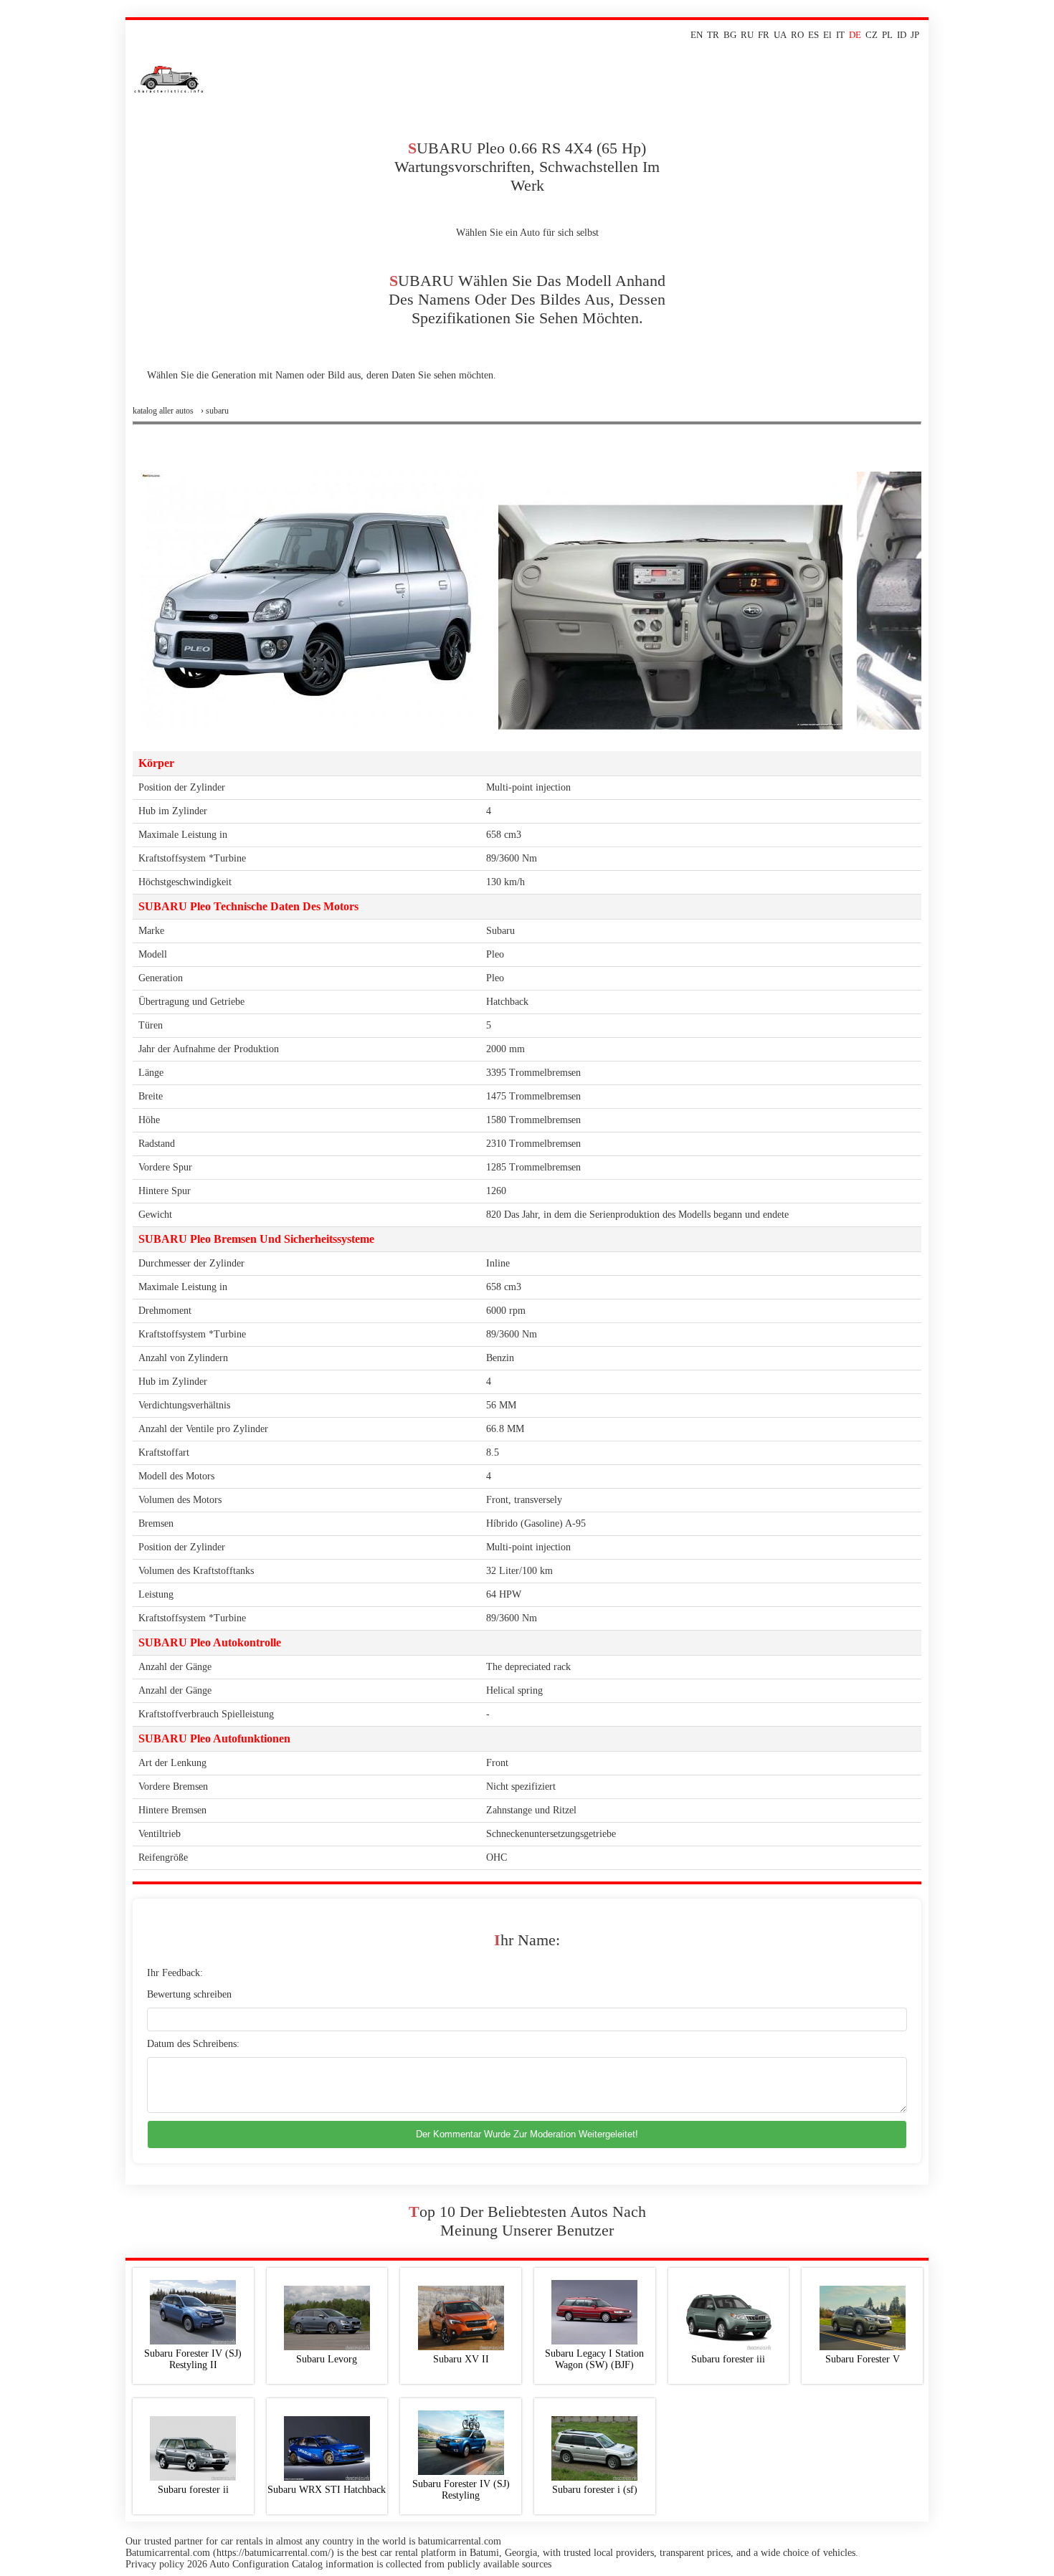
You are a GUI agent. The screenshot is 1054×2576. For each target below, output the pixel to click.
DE (855, 35)
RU (747, 35)
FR (764, 35)
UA (780, 35)
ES (813, 35)
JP (915, 35)
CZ (872, 35)
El (827, 35)
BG (730, 35)
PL (887, 35)
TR (713, 35)
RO (797, 35)
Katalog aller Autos (163, 411)
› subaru (215, 411)
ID (902, 35)
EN (697, 35)
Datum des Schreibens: (193, 2044)
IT (840, 35)
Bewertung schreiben (189, 1994)
